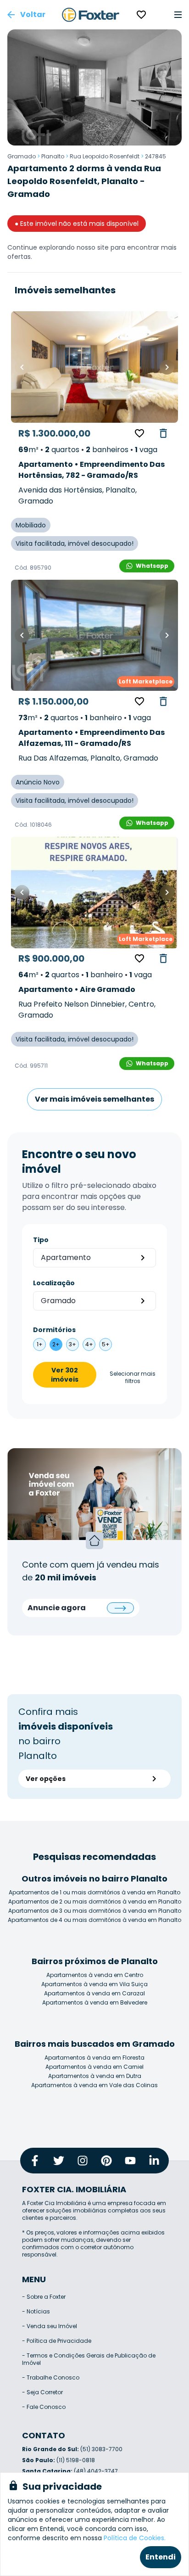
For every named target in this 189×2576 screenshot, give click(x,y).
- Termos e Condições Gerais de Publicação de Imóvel (89, 2359)
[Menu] (178, 15)
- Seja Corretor (42, 2392)
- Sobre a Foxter (44, 2297)
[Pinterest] (106, 2161)
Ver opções (46, 1779)
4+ (89, 1344)
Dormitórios (54, 1330)
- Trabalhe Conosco (51, 2377)
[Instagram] (83, 2161)
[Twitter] (59, 2161)
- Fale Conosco (44, 2407)
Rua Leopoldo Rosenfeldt (105, 156)
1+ (40, 1344)
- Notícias (36, 2311)
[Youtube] (130, 2161)
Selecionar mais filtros (133, 1378)
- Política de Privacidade (57, 2341)
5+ (106, 1344)
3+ (72, 1344)
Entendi (161, 2557)
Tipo (41, 1240)
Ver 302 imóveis (65, 1375)
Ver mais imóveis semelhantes (94, 1099)
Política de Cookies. (135, 2538)
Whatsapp (152, 566)
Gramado (22, 156)
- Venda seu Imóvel (50, 2326)
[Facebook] (35, 2161)
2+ (56, 1344)
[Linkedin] (154, 2161)
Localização (54, 1283)
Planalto (53, 156)
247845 (156, 156)
